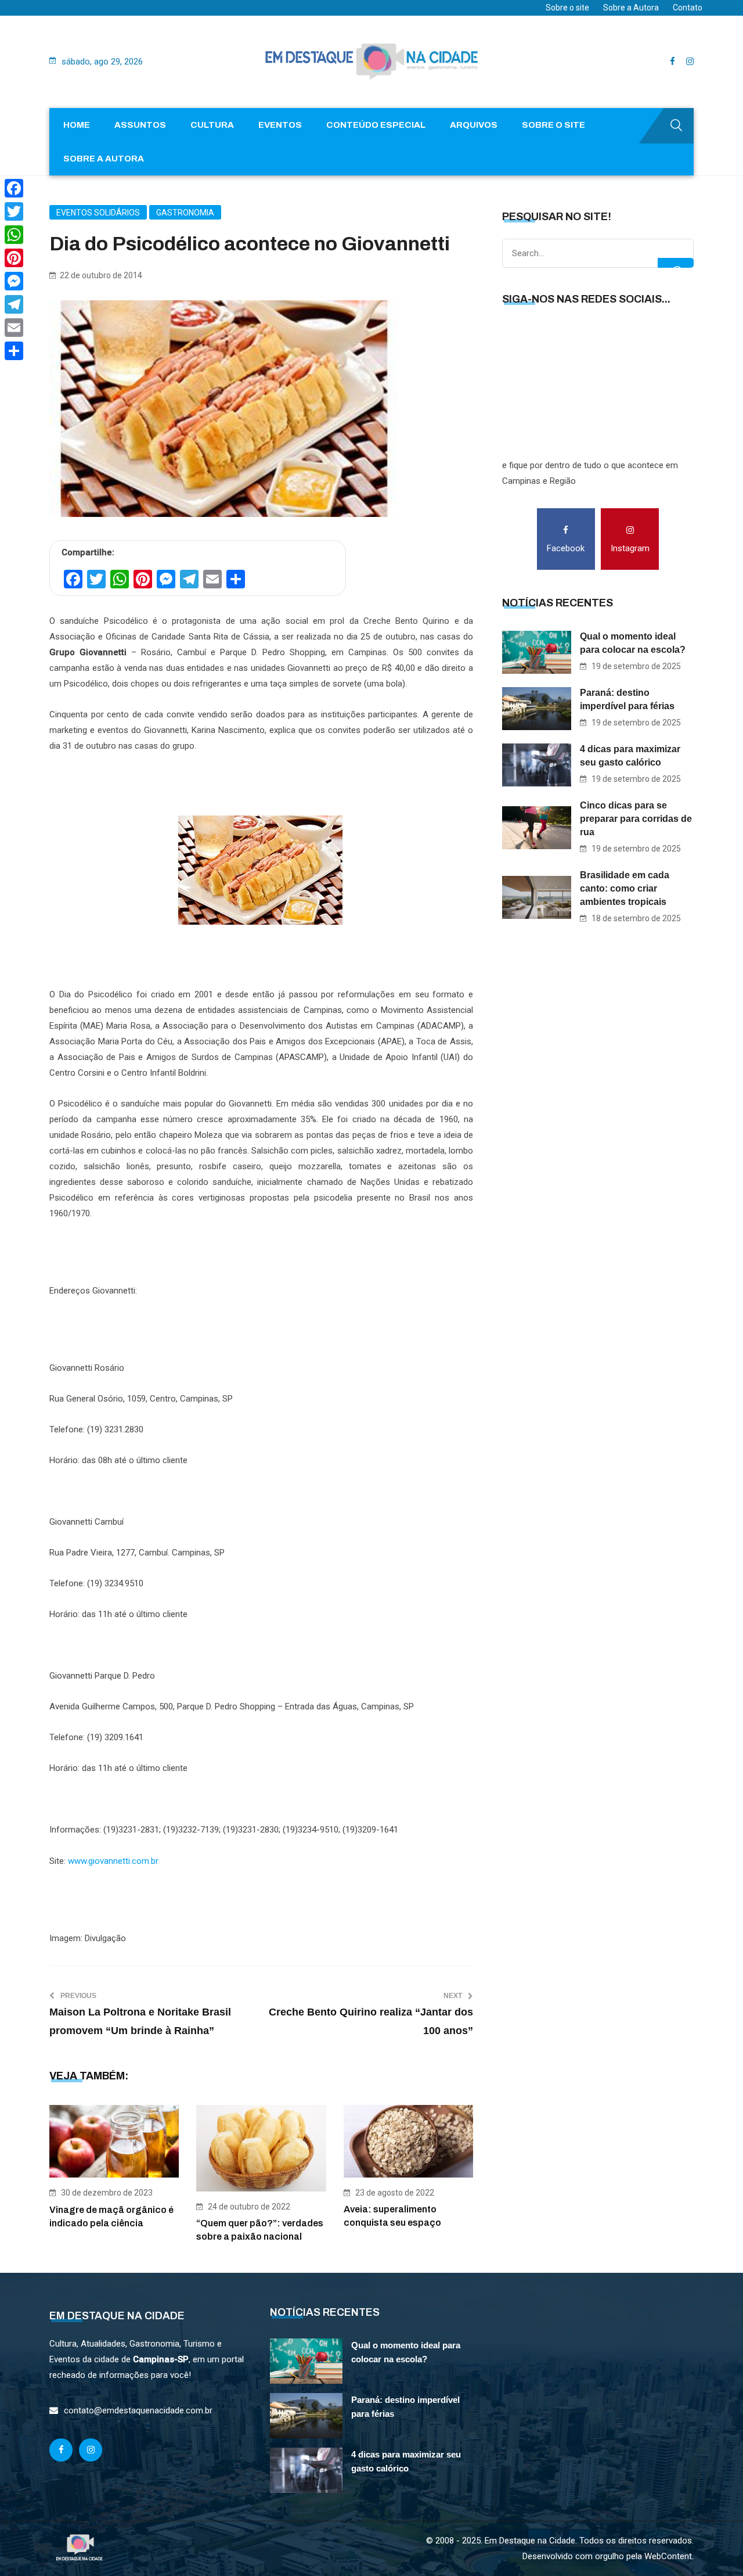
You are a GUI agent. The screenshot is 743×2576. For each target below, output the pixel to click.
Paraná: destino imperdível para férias (627, 699)
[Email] (14, 328)
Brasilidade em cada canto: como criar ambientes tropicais (625, 888)
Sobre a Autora (631, 8)
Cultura (212, 125)
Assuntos (140, 125)
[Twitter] (14, 211)
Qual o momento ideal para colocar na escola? (633, 643)
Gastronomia (185, 213)
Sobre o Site (553, 125)
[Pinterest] (14, 258)
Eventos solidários (98, 213)
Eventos (280, 125)
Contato (688, 8)
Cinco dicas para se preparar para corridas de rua (636, 819)
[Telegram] (14, 304)
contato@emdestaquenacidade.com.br (138, 2410)
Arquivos (474, 125)
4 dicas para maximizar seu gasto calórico (630, 756)
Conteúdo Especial (376, 125)
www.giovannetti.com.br (113, 1861)
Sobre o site (567, 8)
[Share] (14, 351)
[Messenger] (14, 281)
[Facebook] (14, 188)
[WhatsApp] (14, 235)
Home (77, 125)
